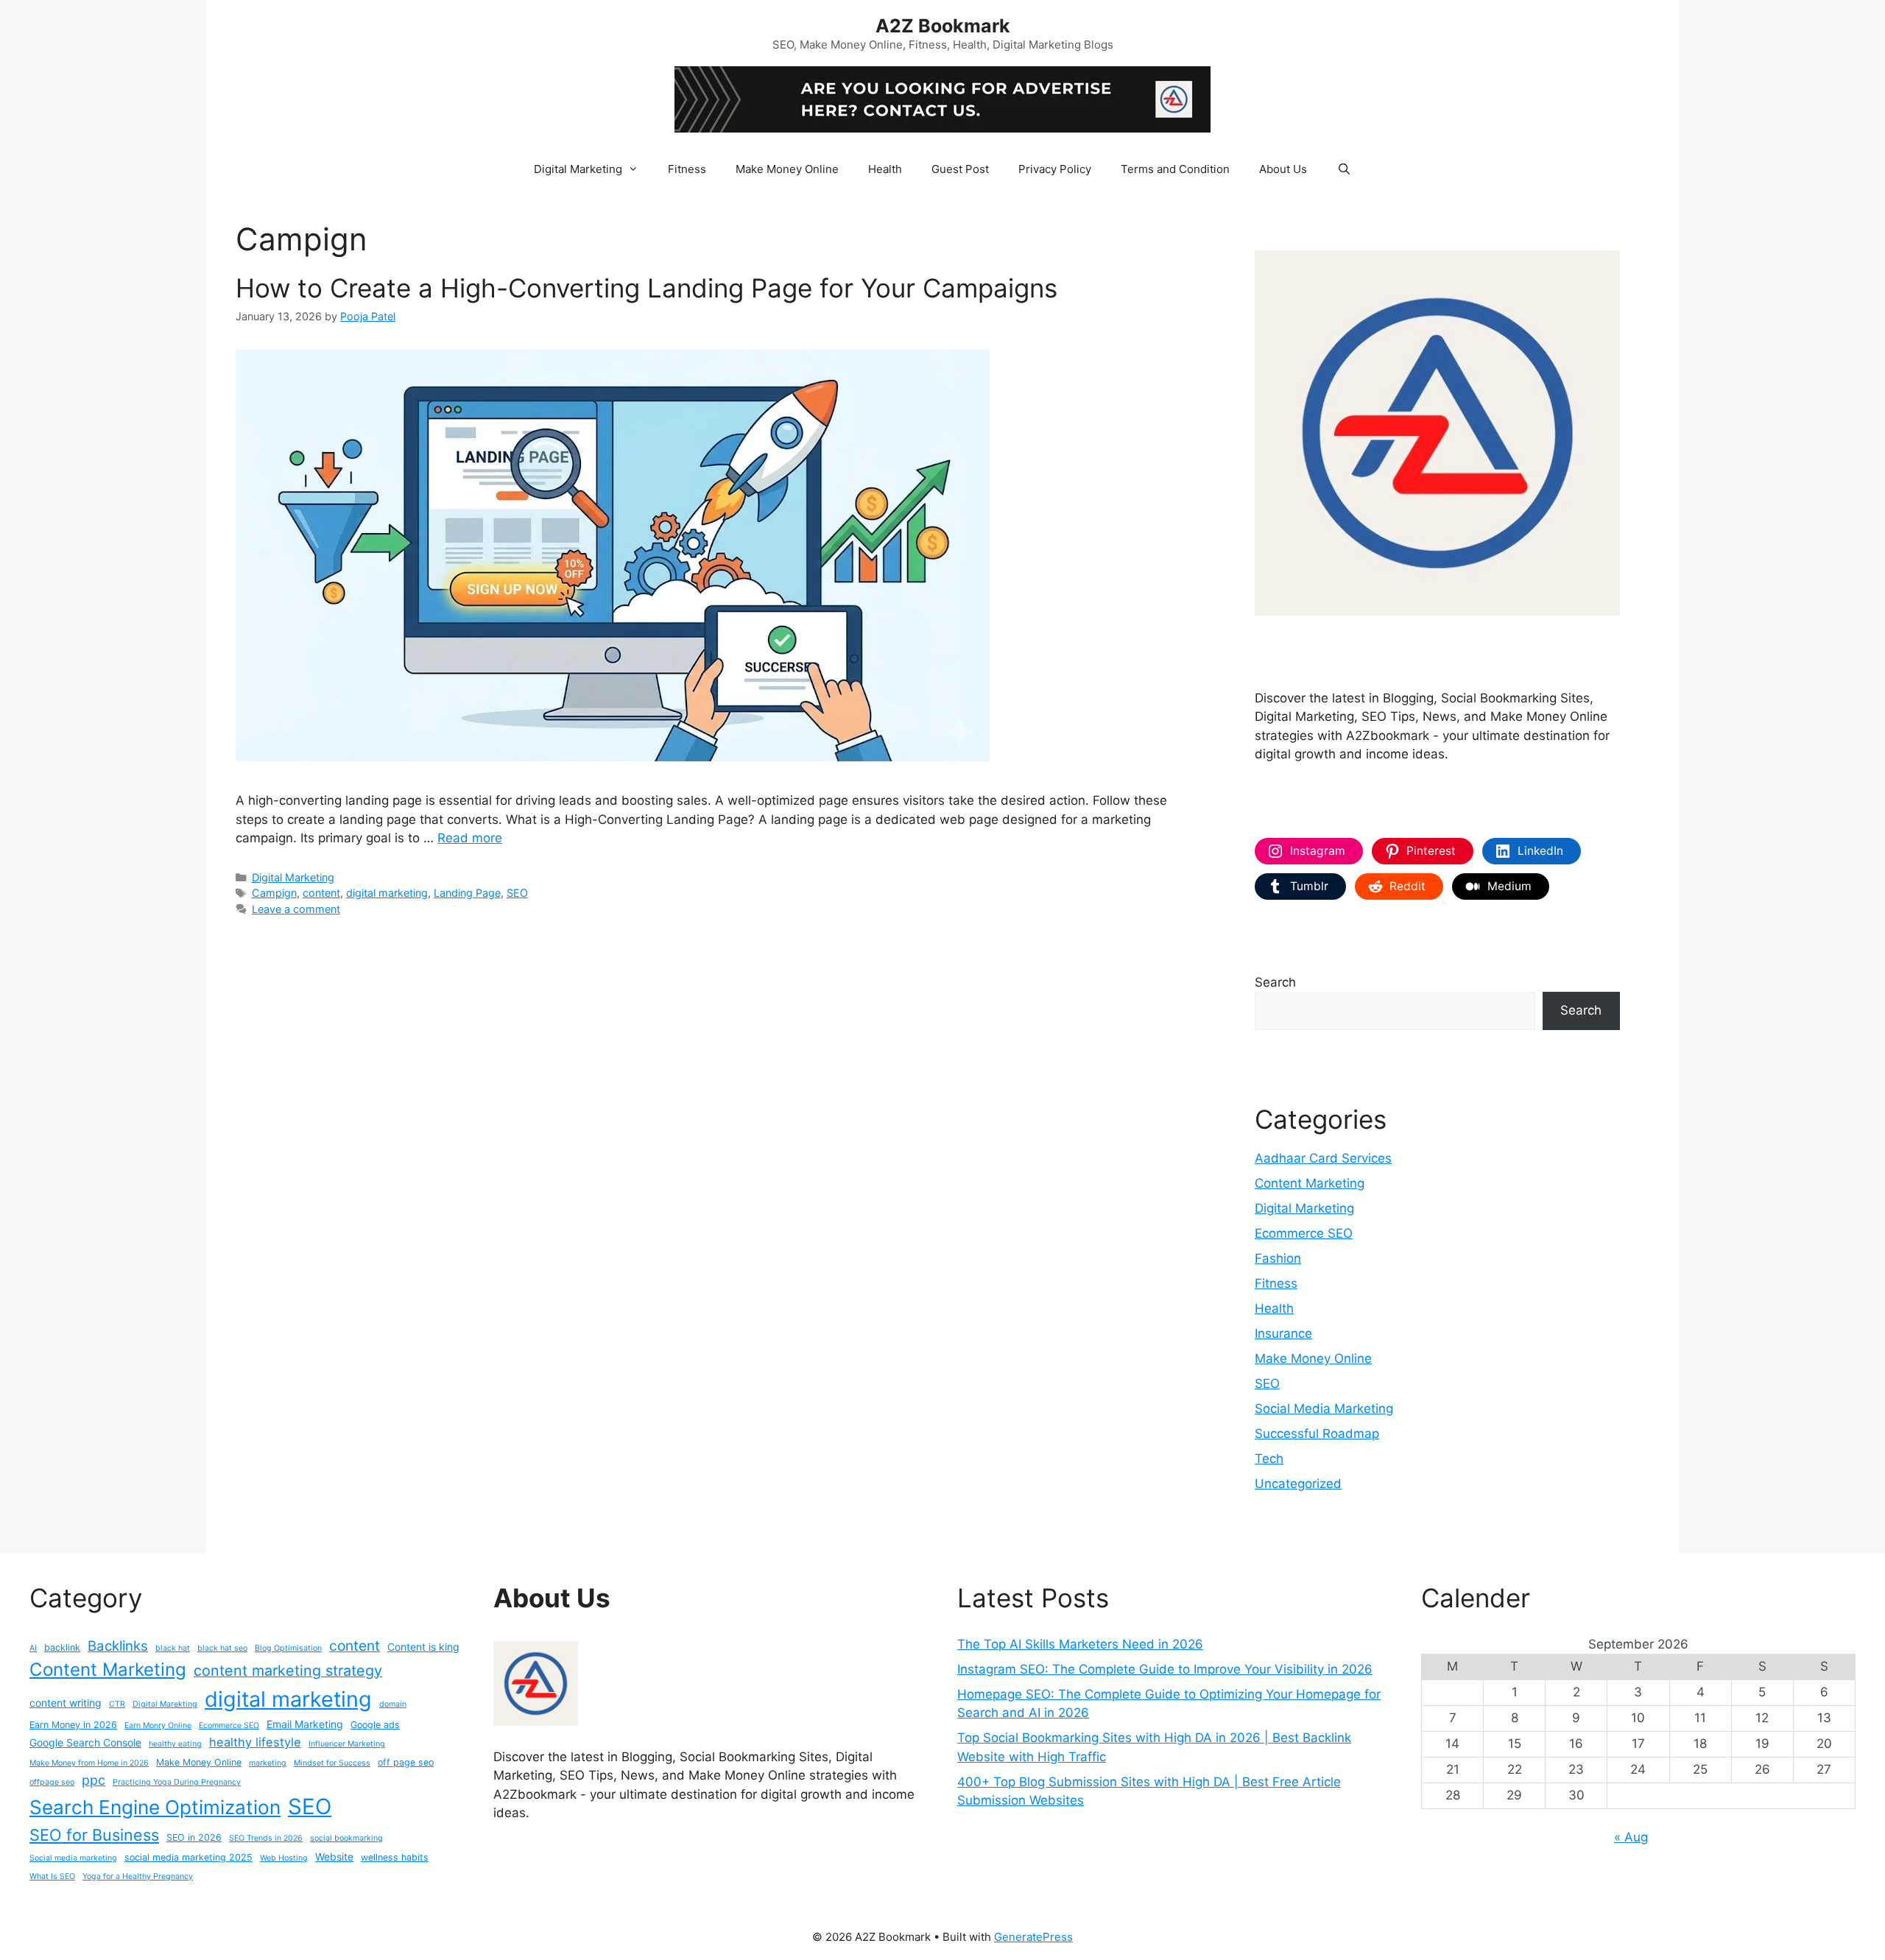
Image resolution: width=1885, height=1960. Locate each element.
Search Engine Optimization (155, 1807)
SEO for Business (94, 1835)
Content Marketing (1310, 1183)
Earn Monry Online (158, 1725)
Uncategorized (1298, 1484)
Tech (1269, 1459)
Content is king (423, 1647)
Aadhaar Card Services (1323, 1158)
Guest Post (960, 169)
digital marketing (387, 893)
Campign (274, 893)
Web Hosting (284, 1858)
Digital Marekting (165, 1704)
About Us (1283, 169)
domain (393, 1704)
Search (1275, 982)
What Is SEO (52, 1876)
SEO (517, 893)
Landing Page (467, 893)
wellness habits (395, 1857)
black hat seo (222, 1648)
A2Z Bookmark (943, 26)
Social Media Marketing (1324, 1409)
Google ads (375, 1725)
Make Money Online (787, 169)
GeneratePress (1033, 1937)
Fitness (687, 169)
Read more (470, 838)
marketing (268, 1763)
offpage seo (52, 1782)
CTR (117, 1704)
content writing (66, 1703)
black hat (173, 1648)
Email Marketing (305, 1724)
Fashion (1278, 1258)
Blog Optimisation (288, 1648)
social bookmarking (346, 1838)
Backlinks (118, 1646)
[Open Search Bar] (1343, 169)
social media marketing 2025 (188, 1857)
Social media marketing (73, 1858)
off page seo (406, 1762)
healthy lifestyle (255, 1742)
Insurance (1283, 1333)
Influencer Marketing (347, 1744)
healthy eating (175, 1744)
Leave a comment (296, 909)
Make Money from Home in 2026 (89, 1763)
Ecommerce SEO (1304, 1233)
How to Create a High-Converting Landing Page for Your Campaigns (646, 288)
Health (885, 169)
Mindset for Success (332, 1763)
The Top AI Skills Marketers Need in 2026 (1080, 1644)
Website (334, 1857)
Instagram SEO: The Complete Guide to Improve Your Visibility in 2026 (1165, 1669)
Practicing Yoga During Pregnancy (177, 1782)
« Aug (1631, 1837)
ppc (94, 1780)
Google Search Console (85, 1742)
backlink (62, 1647)
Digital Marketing (578, 169)
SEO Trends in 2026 (266, 1838)
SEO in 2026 (194, 1837)
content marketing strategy (288, 1671)
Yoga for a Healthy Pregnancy (138, 1876)
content (321, 893)
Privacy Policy (1055, 169)
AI (33, 1648)
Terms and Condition (1175, 169)
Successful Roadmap (1317, 1434)
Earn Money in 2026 (73, 1725)
